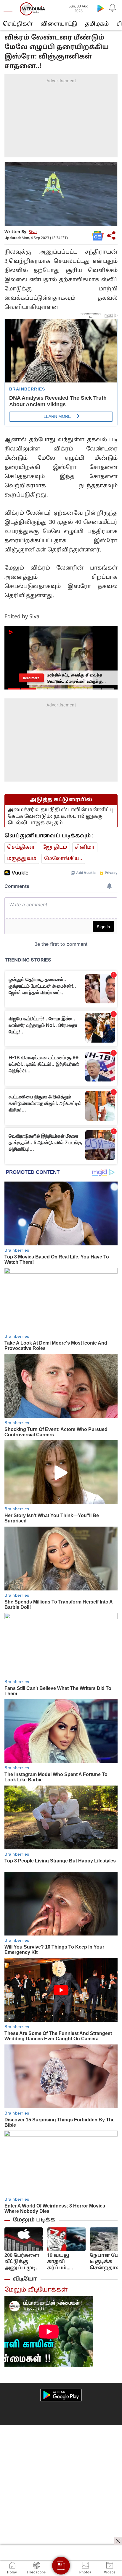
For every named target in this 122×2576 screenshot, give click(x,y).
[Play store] (101, 8)
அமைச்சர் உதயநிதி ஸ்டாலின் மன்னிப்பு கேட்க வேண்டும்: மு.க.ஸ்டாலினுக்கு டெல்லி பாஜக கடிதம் (61, 816)
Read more (31, 678)
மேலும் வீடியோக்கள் (36, 2290)
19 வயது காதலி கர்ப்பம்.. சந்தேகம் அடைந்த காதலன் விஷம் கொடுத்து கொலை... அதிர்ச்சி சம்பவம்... (61, 2262)
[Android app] (61, 2395)
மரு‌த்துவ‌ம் (22, 859)
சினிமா (85, 847)
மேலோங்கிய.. (63, 859)
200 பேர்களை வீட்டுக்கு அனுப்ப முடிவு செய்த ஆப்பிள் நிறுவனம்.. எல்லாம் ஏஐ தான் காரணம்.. (23, 2262)
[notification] (113, 8)
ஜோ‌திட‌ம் (55, 847)
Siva (33, 232)
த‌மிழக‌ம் (97, 24)
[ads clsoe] (118, 2541)
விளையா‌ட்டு (59, 24)
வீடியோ (25, 2279)
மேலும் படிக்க (34, 2220)
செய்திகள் (18, 24)
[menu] (9, 9)
